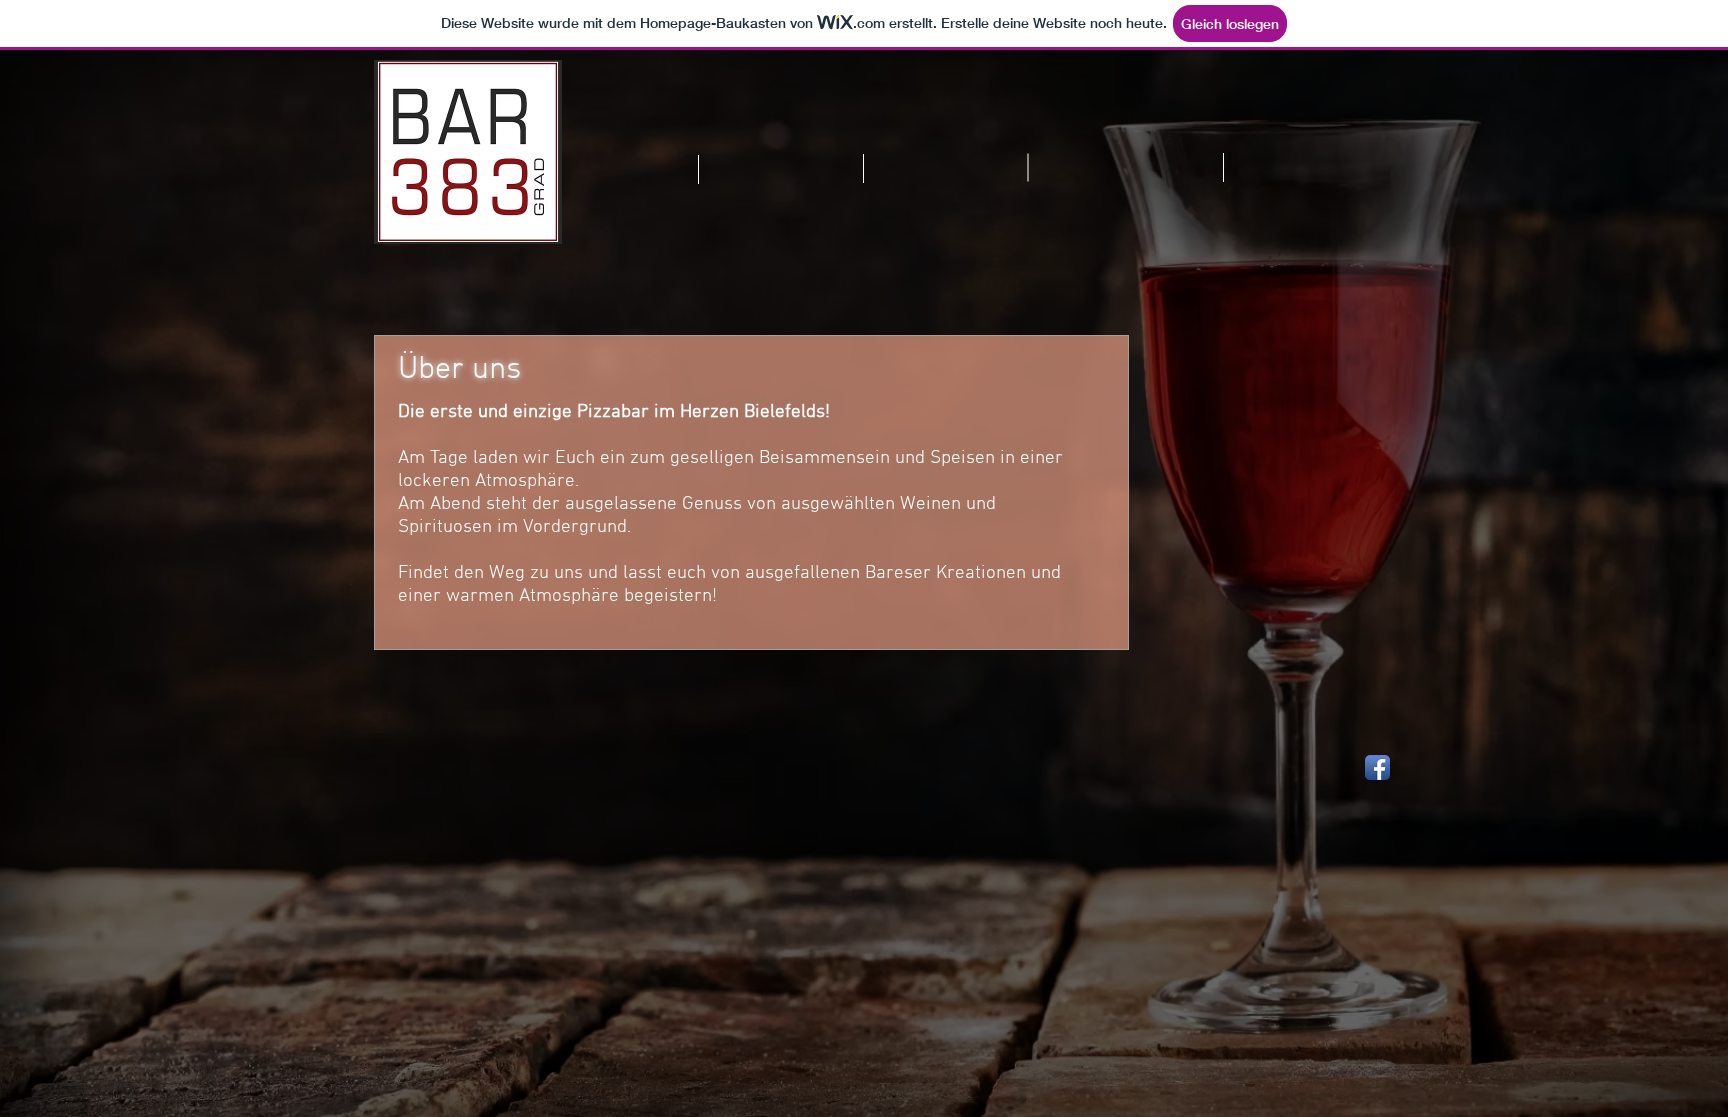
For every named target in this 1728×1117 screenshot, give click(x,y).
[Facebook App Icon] (1377, 767)
